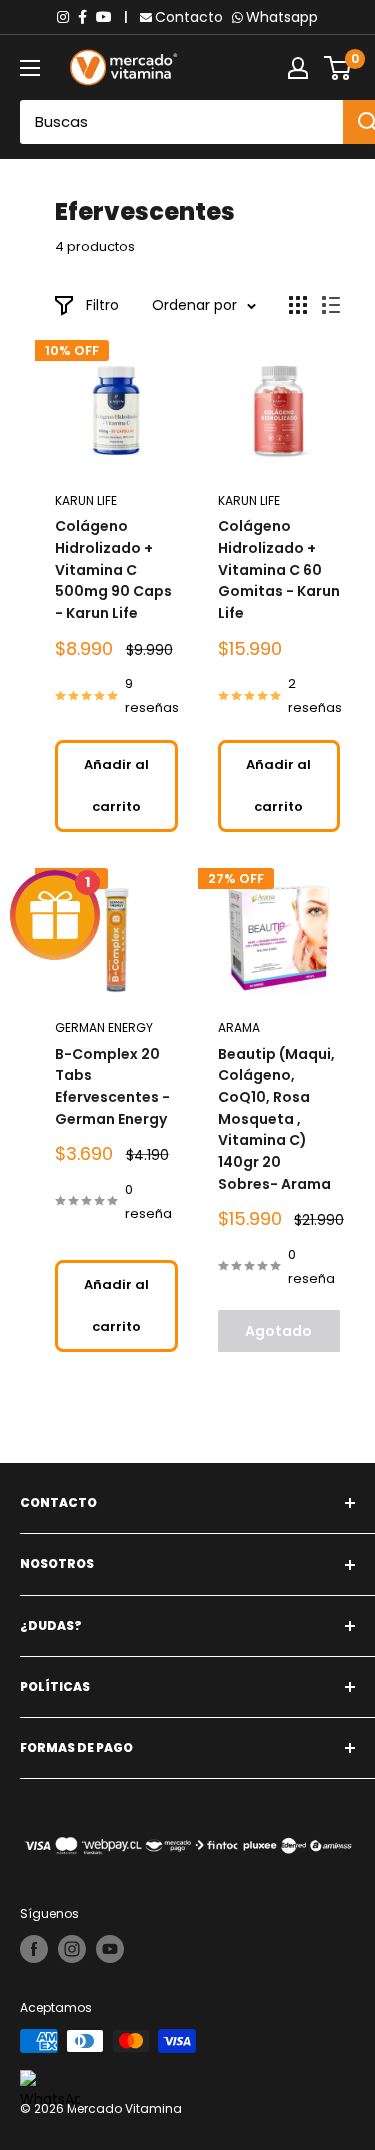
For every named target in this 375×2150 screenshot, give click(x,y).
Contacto (189, 17)
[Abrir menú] (30, 68)
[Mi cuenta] (298, 68)
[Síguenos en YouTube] (110, 1949)
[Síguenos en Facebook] (34, 1949)
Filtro (102, 305)
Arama (239, 1027)
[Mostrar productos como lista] (331, 305)
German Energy (104, 1027)
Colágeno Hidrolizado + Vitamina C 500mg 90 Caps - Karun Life (113, 569)
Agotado (278, 1331)
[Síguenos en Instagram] (72, 1949)
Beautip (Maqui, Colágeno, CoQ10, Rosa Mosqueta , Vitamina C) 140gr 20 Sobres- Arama (276, 1119)
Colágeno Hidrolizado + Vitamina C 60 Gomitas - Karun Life (279, 569)
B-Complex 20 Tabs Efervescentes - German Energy (112, 1086)
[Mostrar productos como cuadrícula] (298, 305)
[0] (338, 68)
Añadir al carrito (116, 785)
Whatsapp (282, 17)
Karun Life (86, 500)
